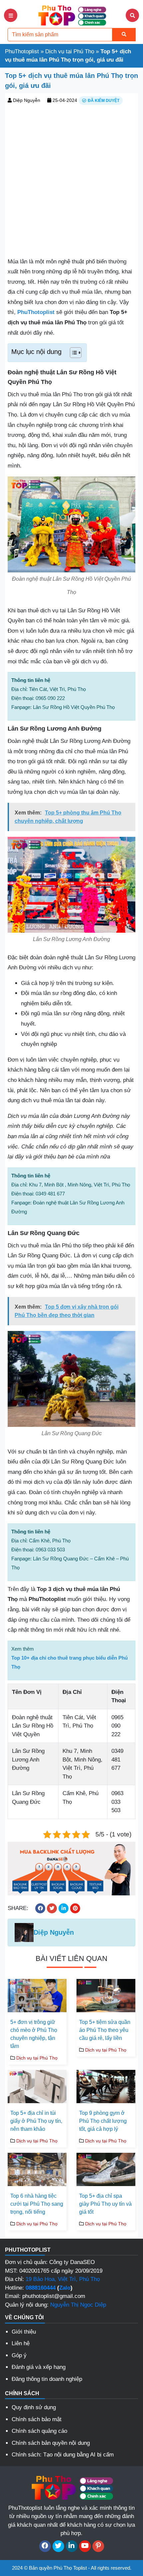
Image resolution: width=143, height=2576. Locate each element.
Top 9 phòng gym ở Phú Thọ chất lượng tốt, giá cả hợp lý (103, 2121)
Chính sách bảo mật (37, 2419)
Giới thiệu (24, 2332)
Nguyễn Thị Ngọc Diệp (78, 2305)
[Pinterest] (98, 2546)
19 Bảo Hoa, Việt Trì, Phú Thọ (63, 2279)
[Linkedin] (72, 2546)
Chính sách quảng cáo (39, 2431)
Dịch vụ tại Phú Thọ (70, 51)
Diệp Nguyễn (27, 100)
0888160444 (41, 2288)
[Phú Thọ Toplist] (71, 15)
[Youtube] (85, 2546)
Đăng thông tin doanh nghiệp (47, 2379)
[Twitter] (58, 2546)
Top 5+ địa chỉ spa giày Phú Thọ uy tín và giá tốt (105, 2204)
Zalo (65, 2288)
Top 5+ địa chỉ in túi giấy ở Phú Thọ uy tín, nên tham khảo (36, 2121)
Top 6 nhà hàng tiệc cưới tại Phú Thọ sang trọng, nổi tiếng (37, 2204)
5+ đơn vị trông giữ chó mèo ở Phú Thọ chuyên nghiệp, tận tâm (34, 2034)
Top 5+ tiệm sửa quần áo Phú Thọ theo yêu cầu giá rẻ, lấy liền (105, 2030)
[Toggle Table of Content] (72, 353)
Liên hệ (21, 2343)
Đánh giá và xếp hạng (39, 2367)
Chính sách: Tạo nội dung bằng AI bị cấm (63, 2455)
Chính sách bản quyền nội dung (51, 2443)
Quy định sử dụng (34, 2407)
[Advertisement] (71, 180)
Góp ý (19, 2355)
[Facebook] (45, 2546)
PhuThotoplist (22, 51)
